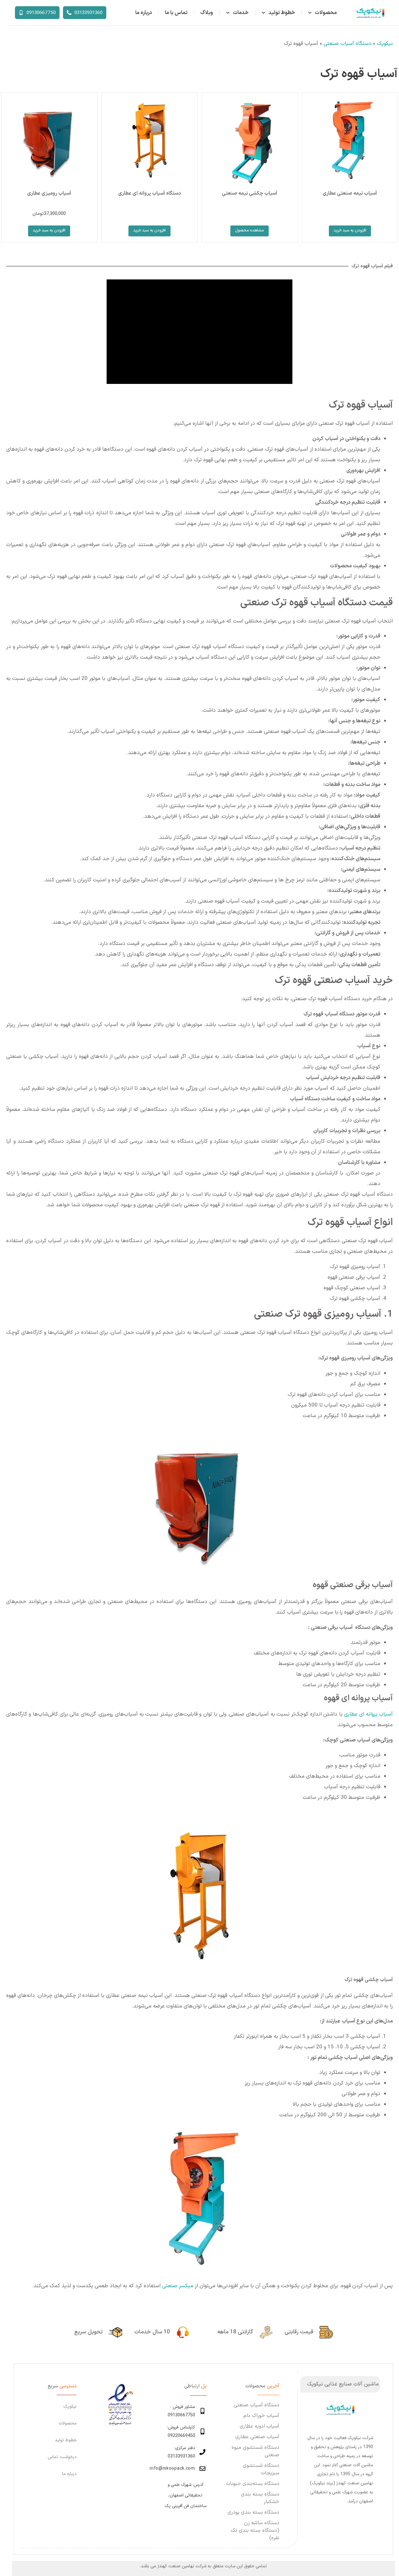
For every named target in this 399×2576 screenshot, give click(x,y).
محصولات (326, 13)
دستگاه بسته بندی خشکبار (260, 2498)
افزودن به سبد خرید (350, 230)
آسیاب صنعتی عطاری (257, 2437)
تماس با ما (176, 13)
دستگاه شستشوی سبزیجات (261, 2469)
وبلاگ (207, 13)
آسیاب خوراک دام (261, 2416)
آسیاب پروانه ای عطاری (368, 1714)
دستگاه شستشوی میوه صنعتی (255, 2451)
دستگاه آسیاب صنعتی (348, 44)
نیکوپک (385, 44)
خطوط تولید (282, 13)
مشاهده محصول (250, 230)
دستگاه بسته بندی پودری (253, 2512)
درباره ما (144, 13)
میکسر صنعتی (178, 2286)
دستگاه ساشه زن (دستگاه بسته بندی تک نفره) (255, 2530)
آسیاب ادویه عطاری (260, 2426)
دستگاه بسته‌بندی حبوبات (253, 2484)
